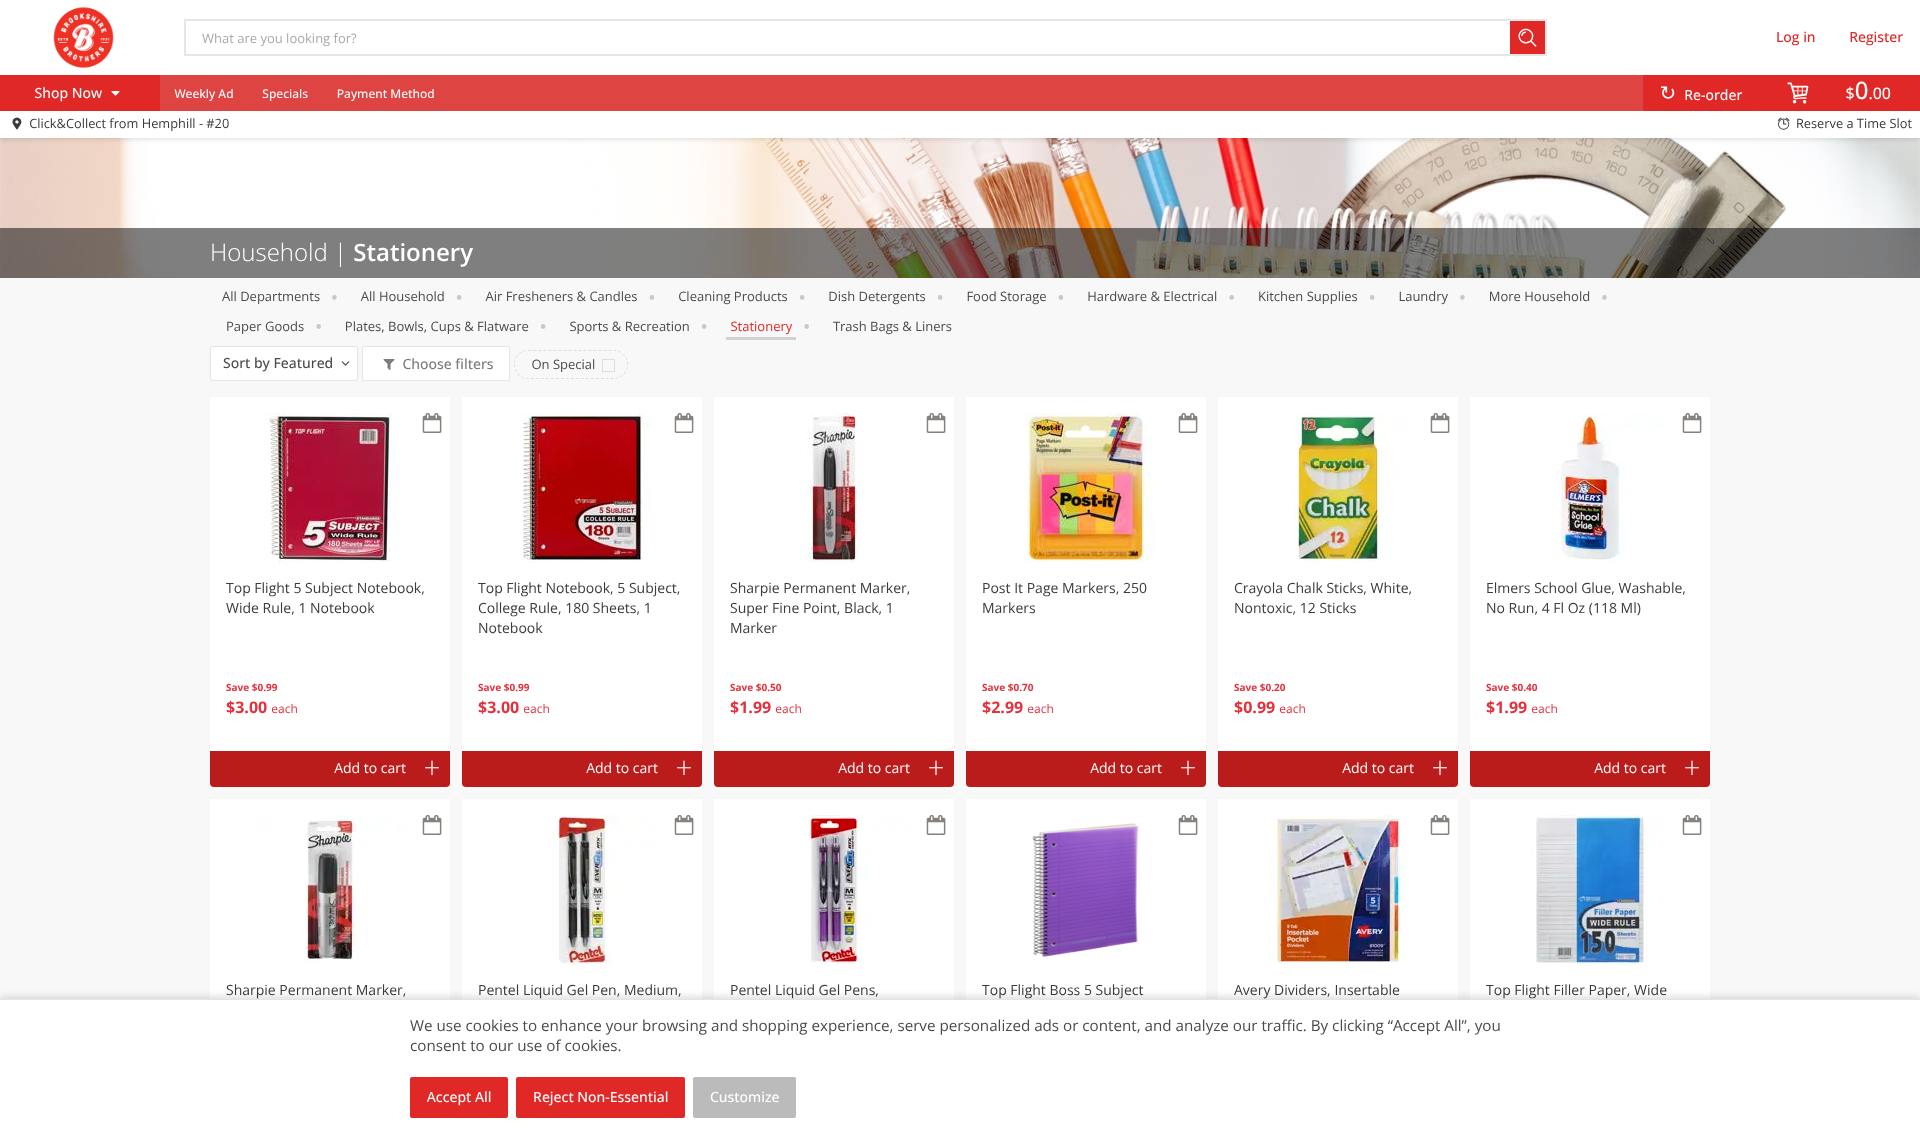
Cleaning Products (733, 296)
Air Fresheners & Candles (561, 296)
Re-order (1713, 95)
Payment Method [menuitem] (386, 93)
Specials (285, 93)
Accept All (459, 1097)
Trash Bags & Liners (892, 326)
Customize (745, 1097)
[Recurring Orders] (432, 424)
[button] (330, 574)
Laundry (1423, 296)
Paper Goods (265, 326)
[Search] (1528, 37)
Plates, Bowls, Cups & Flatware (437, 326)
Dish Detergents (876, 296)
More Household (1539, 296)
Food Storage (1006, 296)
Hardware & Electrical (1152, 296)
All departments (271, 296)
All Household (403, 296)
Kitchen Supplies (1308, 296)
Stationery (761, 326)
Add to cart (370, 768)
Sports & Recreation (629, 326)
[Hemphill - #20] (83, 37)
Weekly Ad (203, 93)
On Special (563, 364)
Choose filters (447, 364)
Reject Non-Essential (600, 1097)
